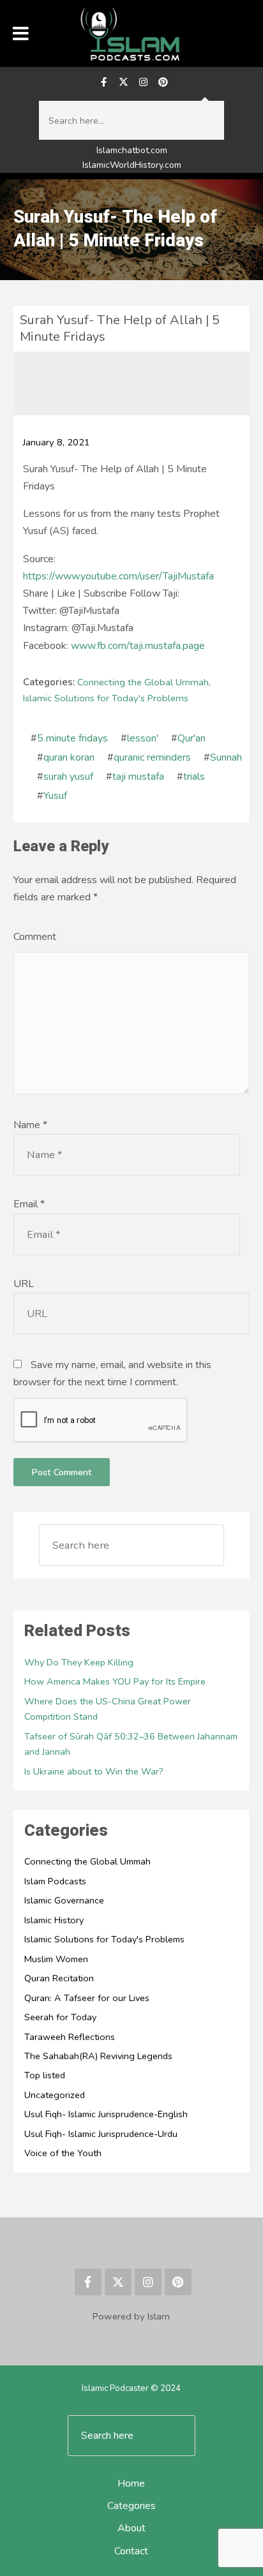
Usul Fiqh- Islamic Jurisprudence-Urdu (101, 2134)
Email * (29, 1204)
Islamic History (54, 1920)
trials (194, 777)
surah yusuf (68, 777)
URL (24, 1284)
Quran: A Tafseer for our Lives (87, 1998)
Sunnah (226, 757)
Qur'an (192, 738)
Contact (131, 2551)
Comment (35, 937)
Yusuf (55, 796)
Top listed (45, 2075)
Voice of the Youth (63, 2153)
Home (131, 2483)
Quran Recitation (59, 1978)
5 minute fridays (72, 738)
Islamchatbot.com (132, 150)
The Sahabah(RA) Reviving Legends (98, 2056)
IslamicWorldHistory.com (132, 165)
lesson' (143, 738)
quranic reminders (152, 757)
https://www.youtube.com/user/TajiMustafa (118, 576)
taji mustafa (138, 777)
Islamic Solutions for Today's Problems (106, 698)
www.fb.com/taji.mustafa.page (138, 646)
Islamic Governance (64, 1900)
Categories (131, 2506)
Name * (30, 1125)
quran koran (69, 757)
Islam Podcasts (55, 1881)
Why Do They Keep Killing (79, 1662)
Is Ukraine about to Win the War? (94, 1771)
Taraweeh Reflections (70, 2037)
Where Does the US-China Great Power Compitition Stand (108, 1709)
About (131, 2528)
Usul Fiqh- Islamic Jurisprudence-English (106, 2114)
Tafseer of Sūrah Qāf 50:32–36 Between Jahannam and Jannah (131, 1744)
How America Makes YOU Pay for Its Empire (115, 1681)
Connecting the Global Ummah (143, 682)
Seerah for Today (60, 2017)
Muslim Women (56, 1959)
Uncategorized (55, 2095)
